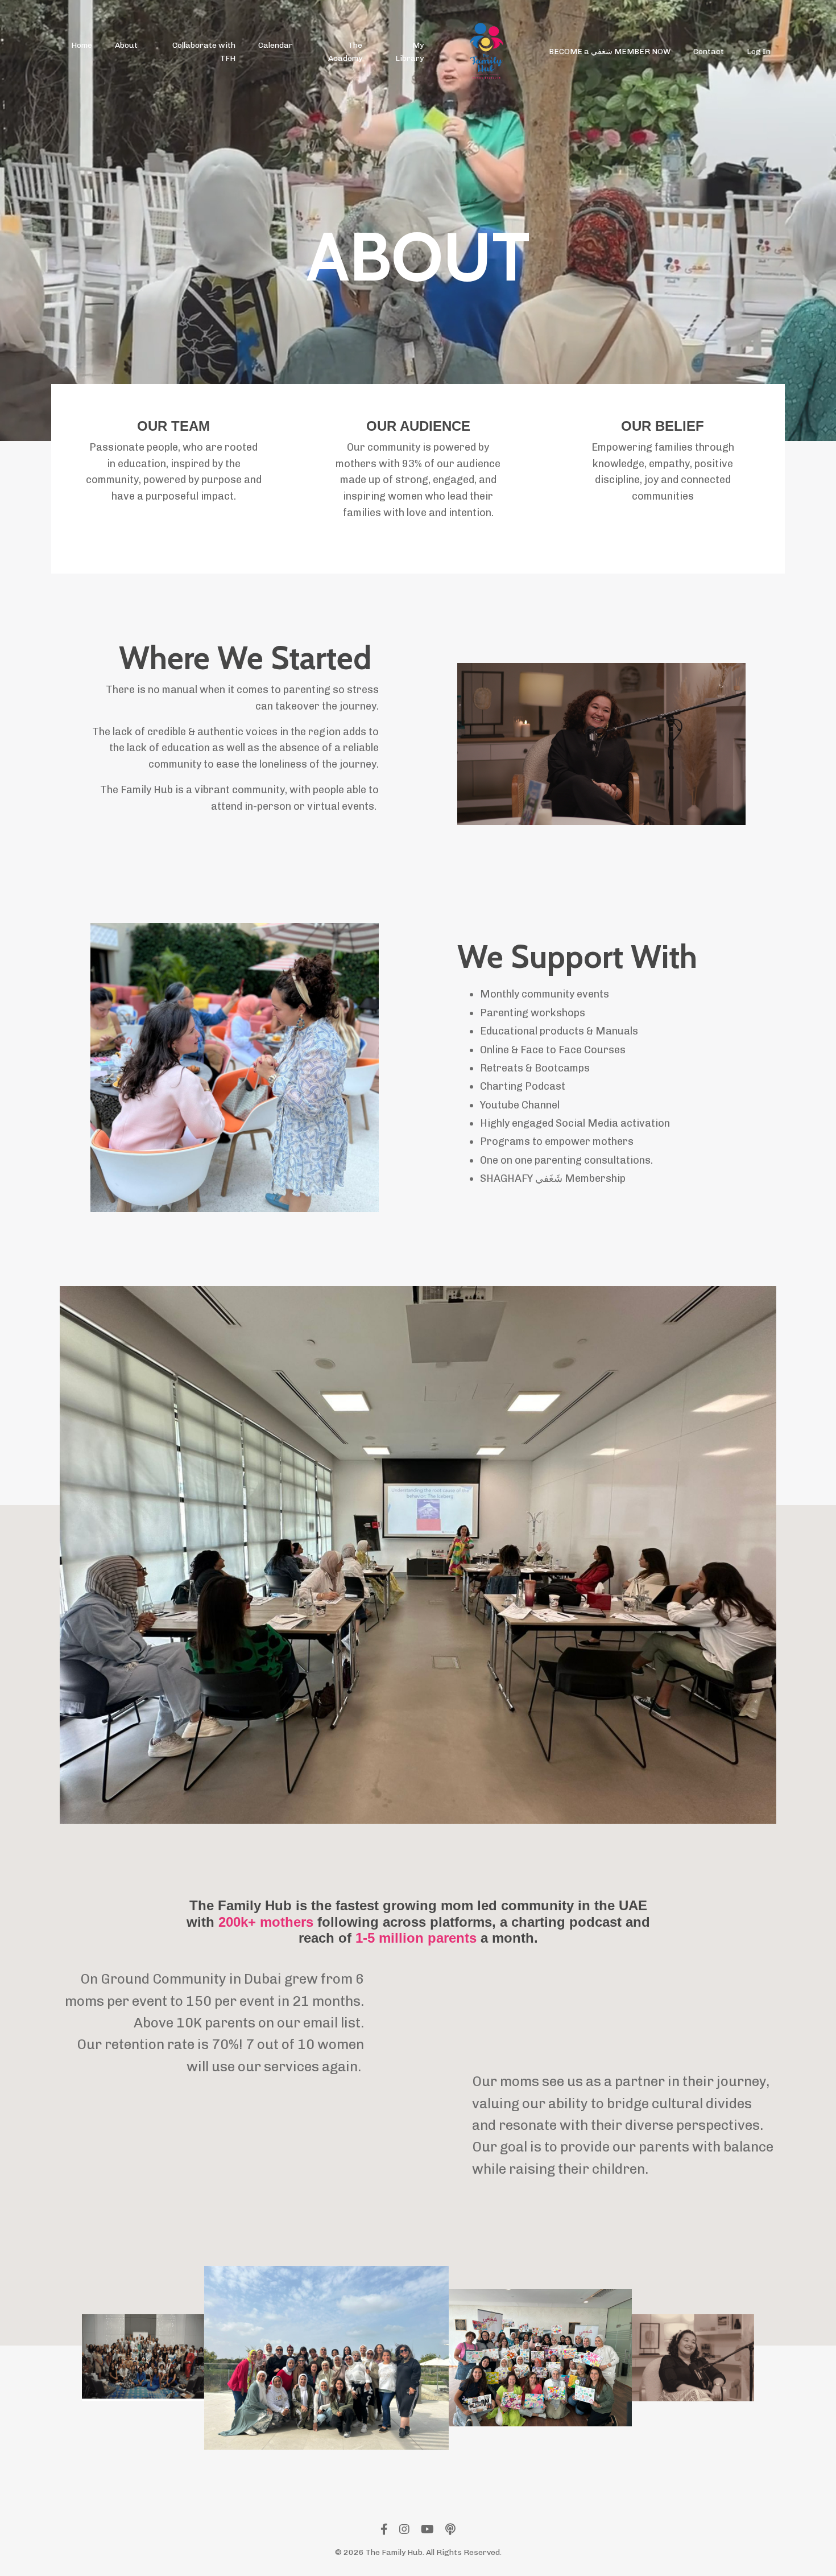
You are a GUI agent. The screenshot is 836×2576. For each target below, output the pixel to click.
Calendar (276, 45)
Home (82, 45)
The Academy (345, 51)
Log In (759, 51)
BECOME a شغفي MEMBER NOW (610, 51)
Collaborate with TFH (204, 51)
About (126, 45)
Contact (709, 51)
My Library (409, 51)
